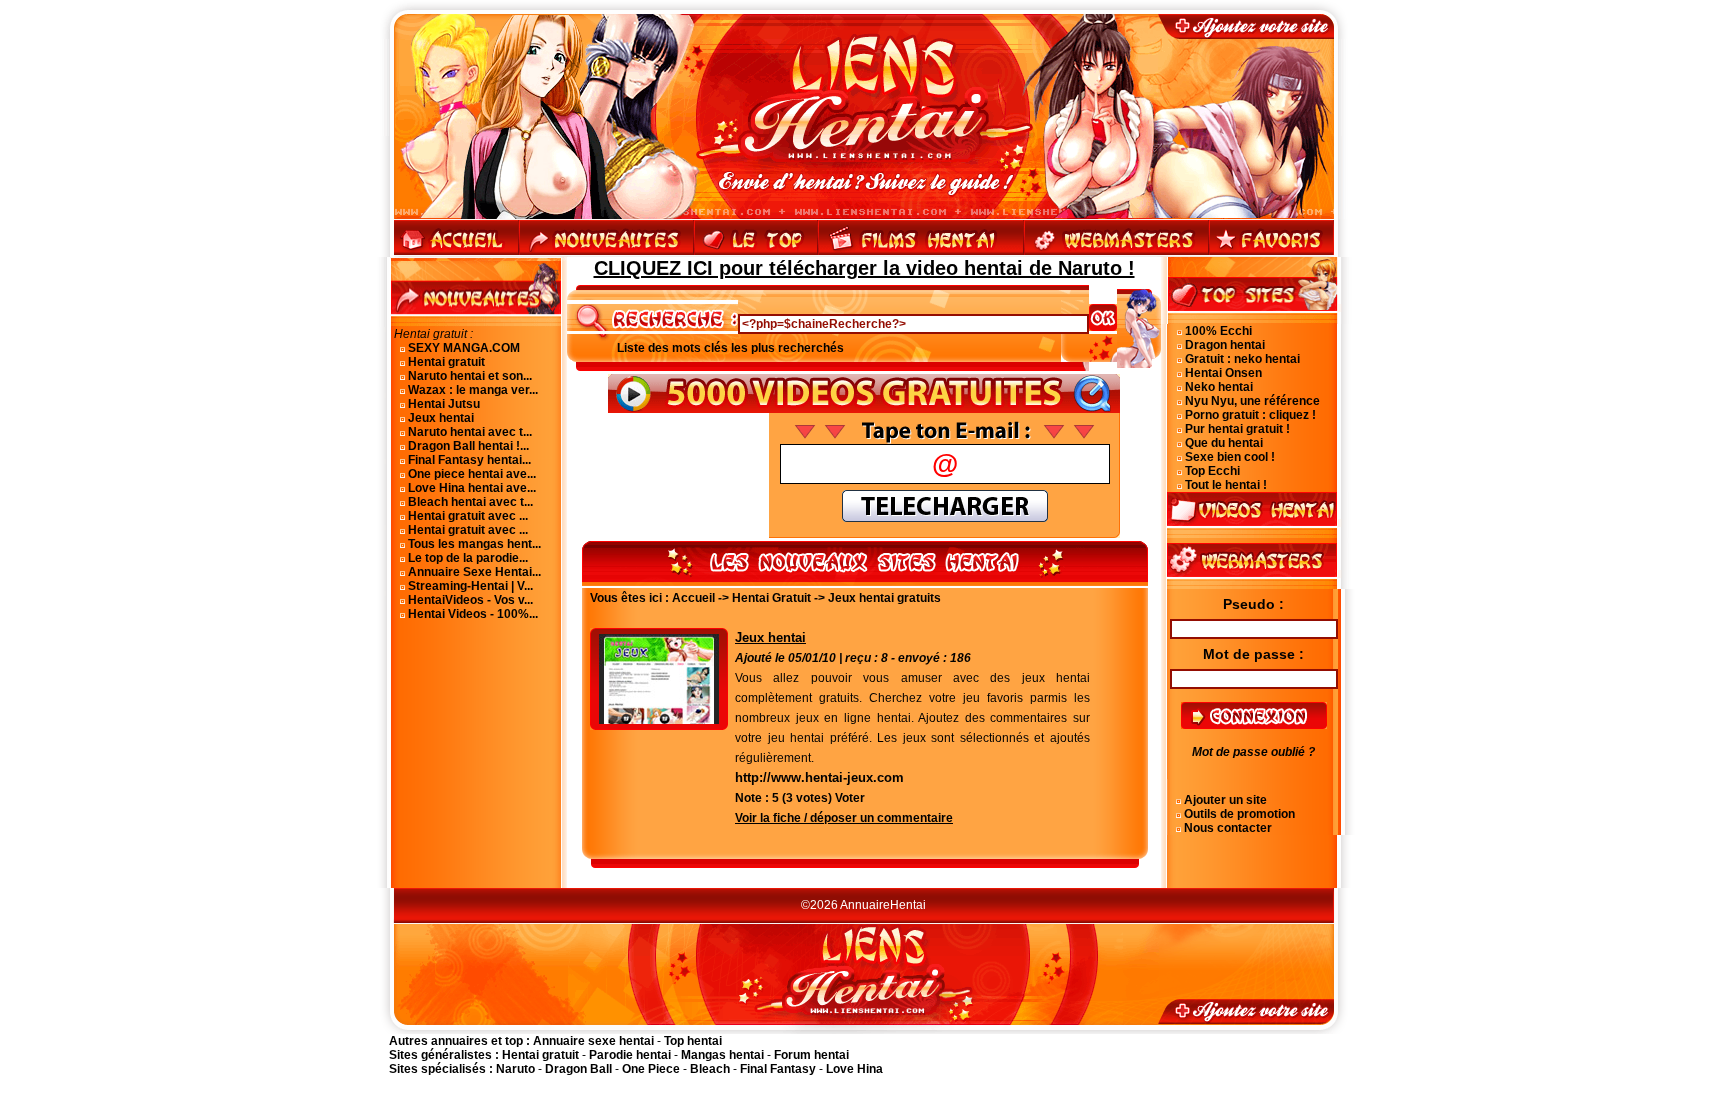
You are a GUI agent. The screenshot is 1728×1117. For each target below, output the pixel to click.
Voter (850, 798)
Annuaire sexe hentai (593, 1041)
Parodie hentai (630, 1055)
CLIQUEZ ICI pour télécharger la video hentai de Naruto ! (864, 268)
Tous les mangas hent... (474, 544)
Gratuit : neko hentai (1242, 359)
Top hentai (693, 1041)
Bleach (710, 1069)
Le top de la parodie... (468, 558)
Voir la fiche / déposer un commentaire (844, 818)
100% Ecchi (1218, 331)
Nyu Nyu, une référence (1252, 401)
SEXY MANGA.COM (464, 348)
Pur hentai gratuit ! (1237, 429)
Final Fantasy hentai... (469, 460)
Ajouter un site (1225, 800)
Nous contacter (1228, 828)
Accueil (693, 598)
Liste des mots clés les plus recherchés (730, 348)
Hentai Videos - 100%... (473, 614)
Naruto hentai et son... (470, 376)
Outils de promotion (1239, 814)
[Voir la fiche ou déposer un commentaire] (659, 720)
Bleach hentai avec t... (470, 502)
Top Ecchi (1212, 471)
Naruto (515, 1069)
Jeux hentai (441, 418)
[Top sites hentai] (756, 253)
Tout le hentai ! (1226, 485)
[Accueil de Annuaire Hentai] (864, 35)
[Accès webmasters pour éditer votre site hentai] (1116, 253)
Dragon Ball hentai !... (468, 446)
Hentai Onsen (1223, 373)
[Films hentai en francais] (921, 253)
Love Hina (854, 1069)
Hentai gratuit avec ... (468, 516)
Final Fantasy (778, 1069)
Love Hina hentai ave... (472, 488)
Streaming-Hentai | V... (470, 586)
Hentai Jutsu (444, 404)
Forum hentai (811, 1055)
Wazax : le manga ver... (473, 390)
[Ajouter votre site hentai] (1257, 35)
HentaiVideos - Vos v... (470, 600)
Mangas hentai (722, 1055)
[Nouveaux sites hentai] (606, 253)
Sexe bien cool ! (1230, 457)
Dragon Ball (578, 1069)
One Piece (651, 1069)
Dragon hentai (1225, 345)
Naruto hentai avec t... (470, 432)
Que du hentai (1224, 443)
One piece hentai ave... (472, 474)
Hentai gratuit (446, 362)
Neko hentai (1219, 387)
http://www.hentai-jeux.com (819, 777)
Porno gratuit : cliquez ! (1250, 415)
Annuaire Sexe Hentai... (474, 572)
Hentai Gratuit (771, 598)
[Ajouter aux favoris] (1271, 253)
